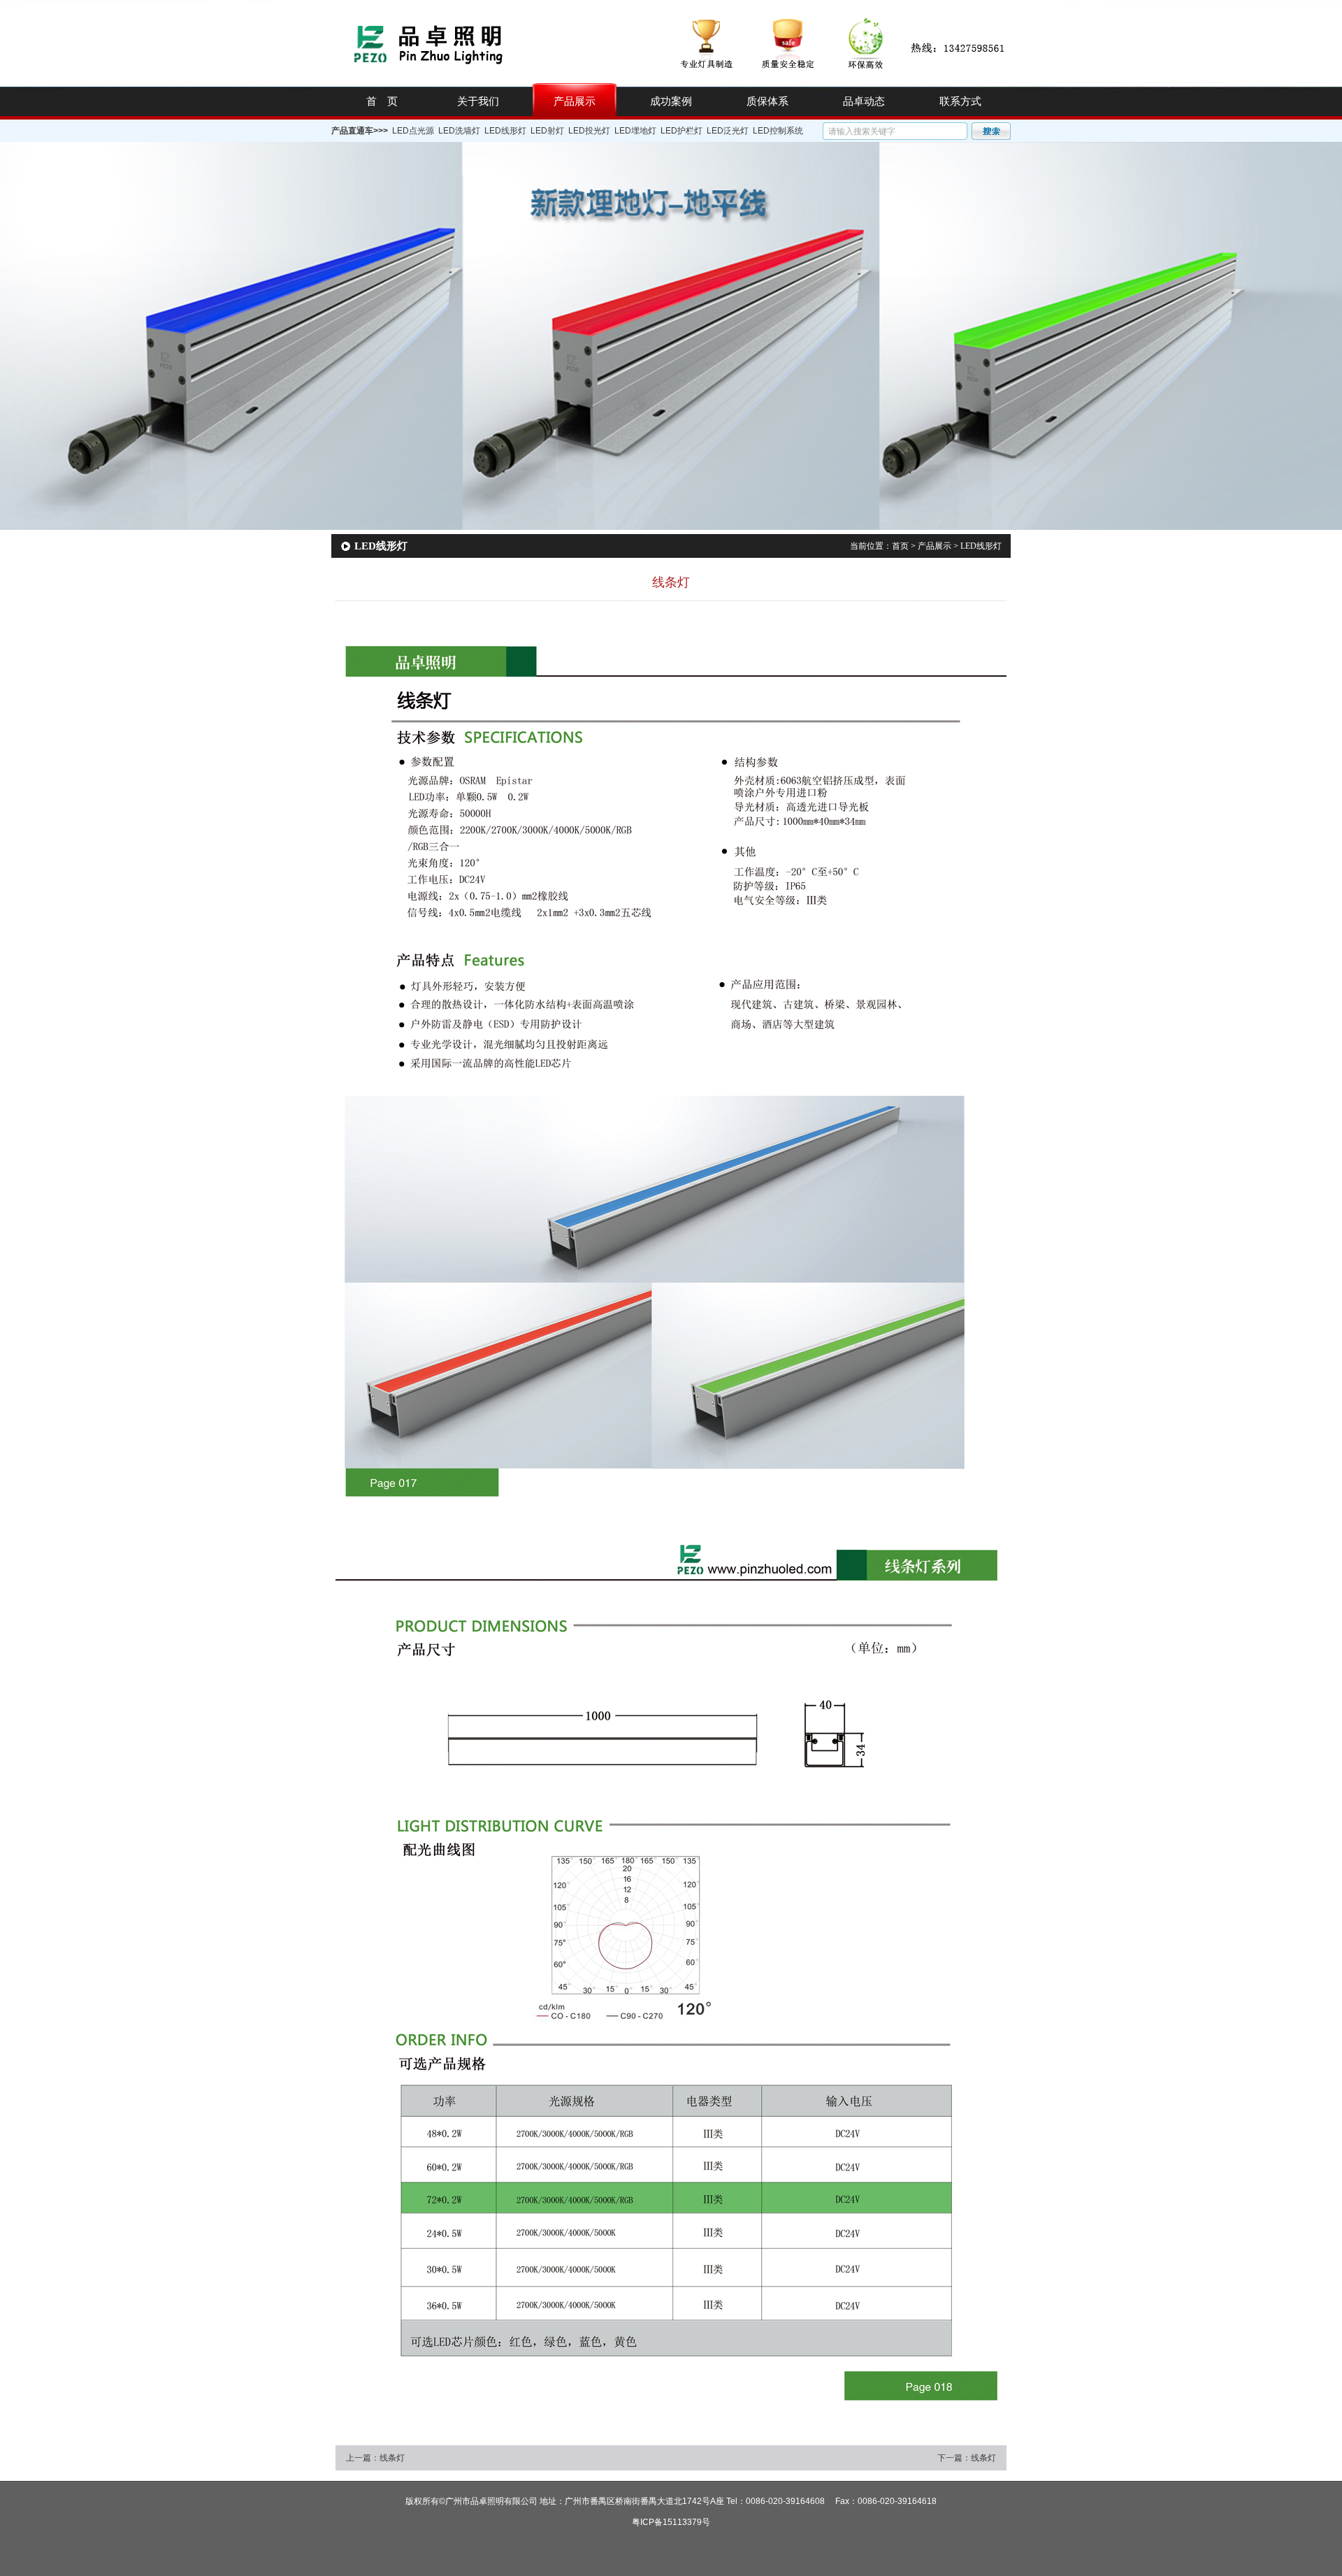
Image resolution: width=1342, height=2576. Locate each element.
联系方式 (960, 101)
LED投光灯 (589, 131)
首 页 (382, 101)
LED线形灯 (505, 131)
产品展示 (575, 101)
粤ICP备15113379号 (671, 2522)
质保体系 (767, 101)
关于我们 (478, 101)
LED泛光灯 (728, 131)
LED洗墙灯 (459, 131)
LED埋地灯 (635, 131)
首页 (900, 546)
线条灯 (392, 2458)
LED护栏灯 (681, 131)
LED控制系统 (778, 131)
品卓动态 (864, 101)
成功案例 (671, 101)
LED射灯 (547, 131)
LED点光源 (413, 131)
